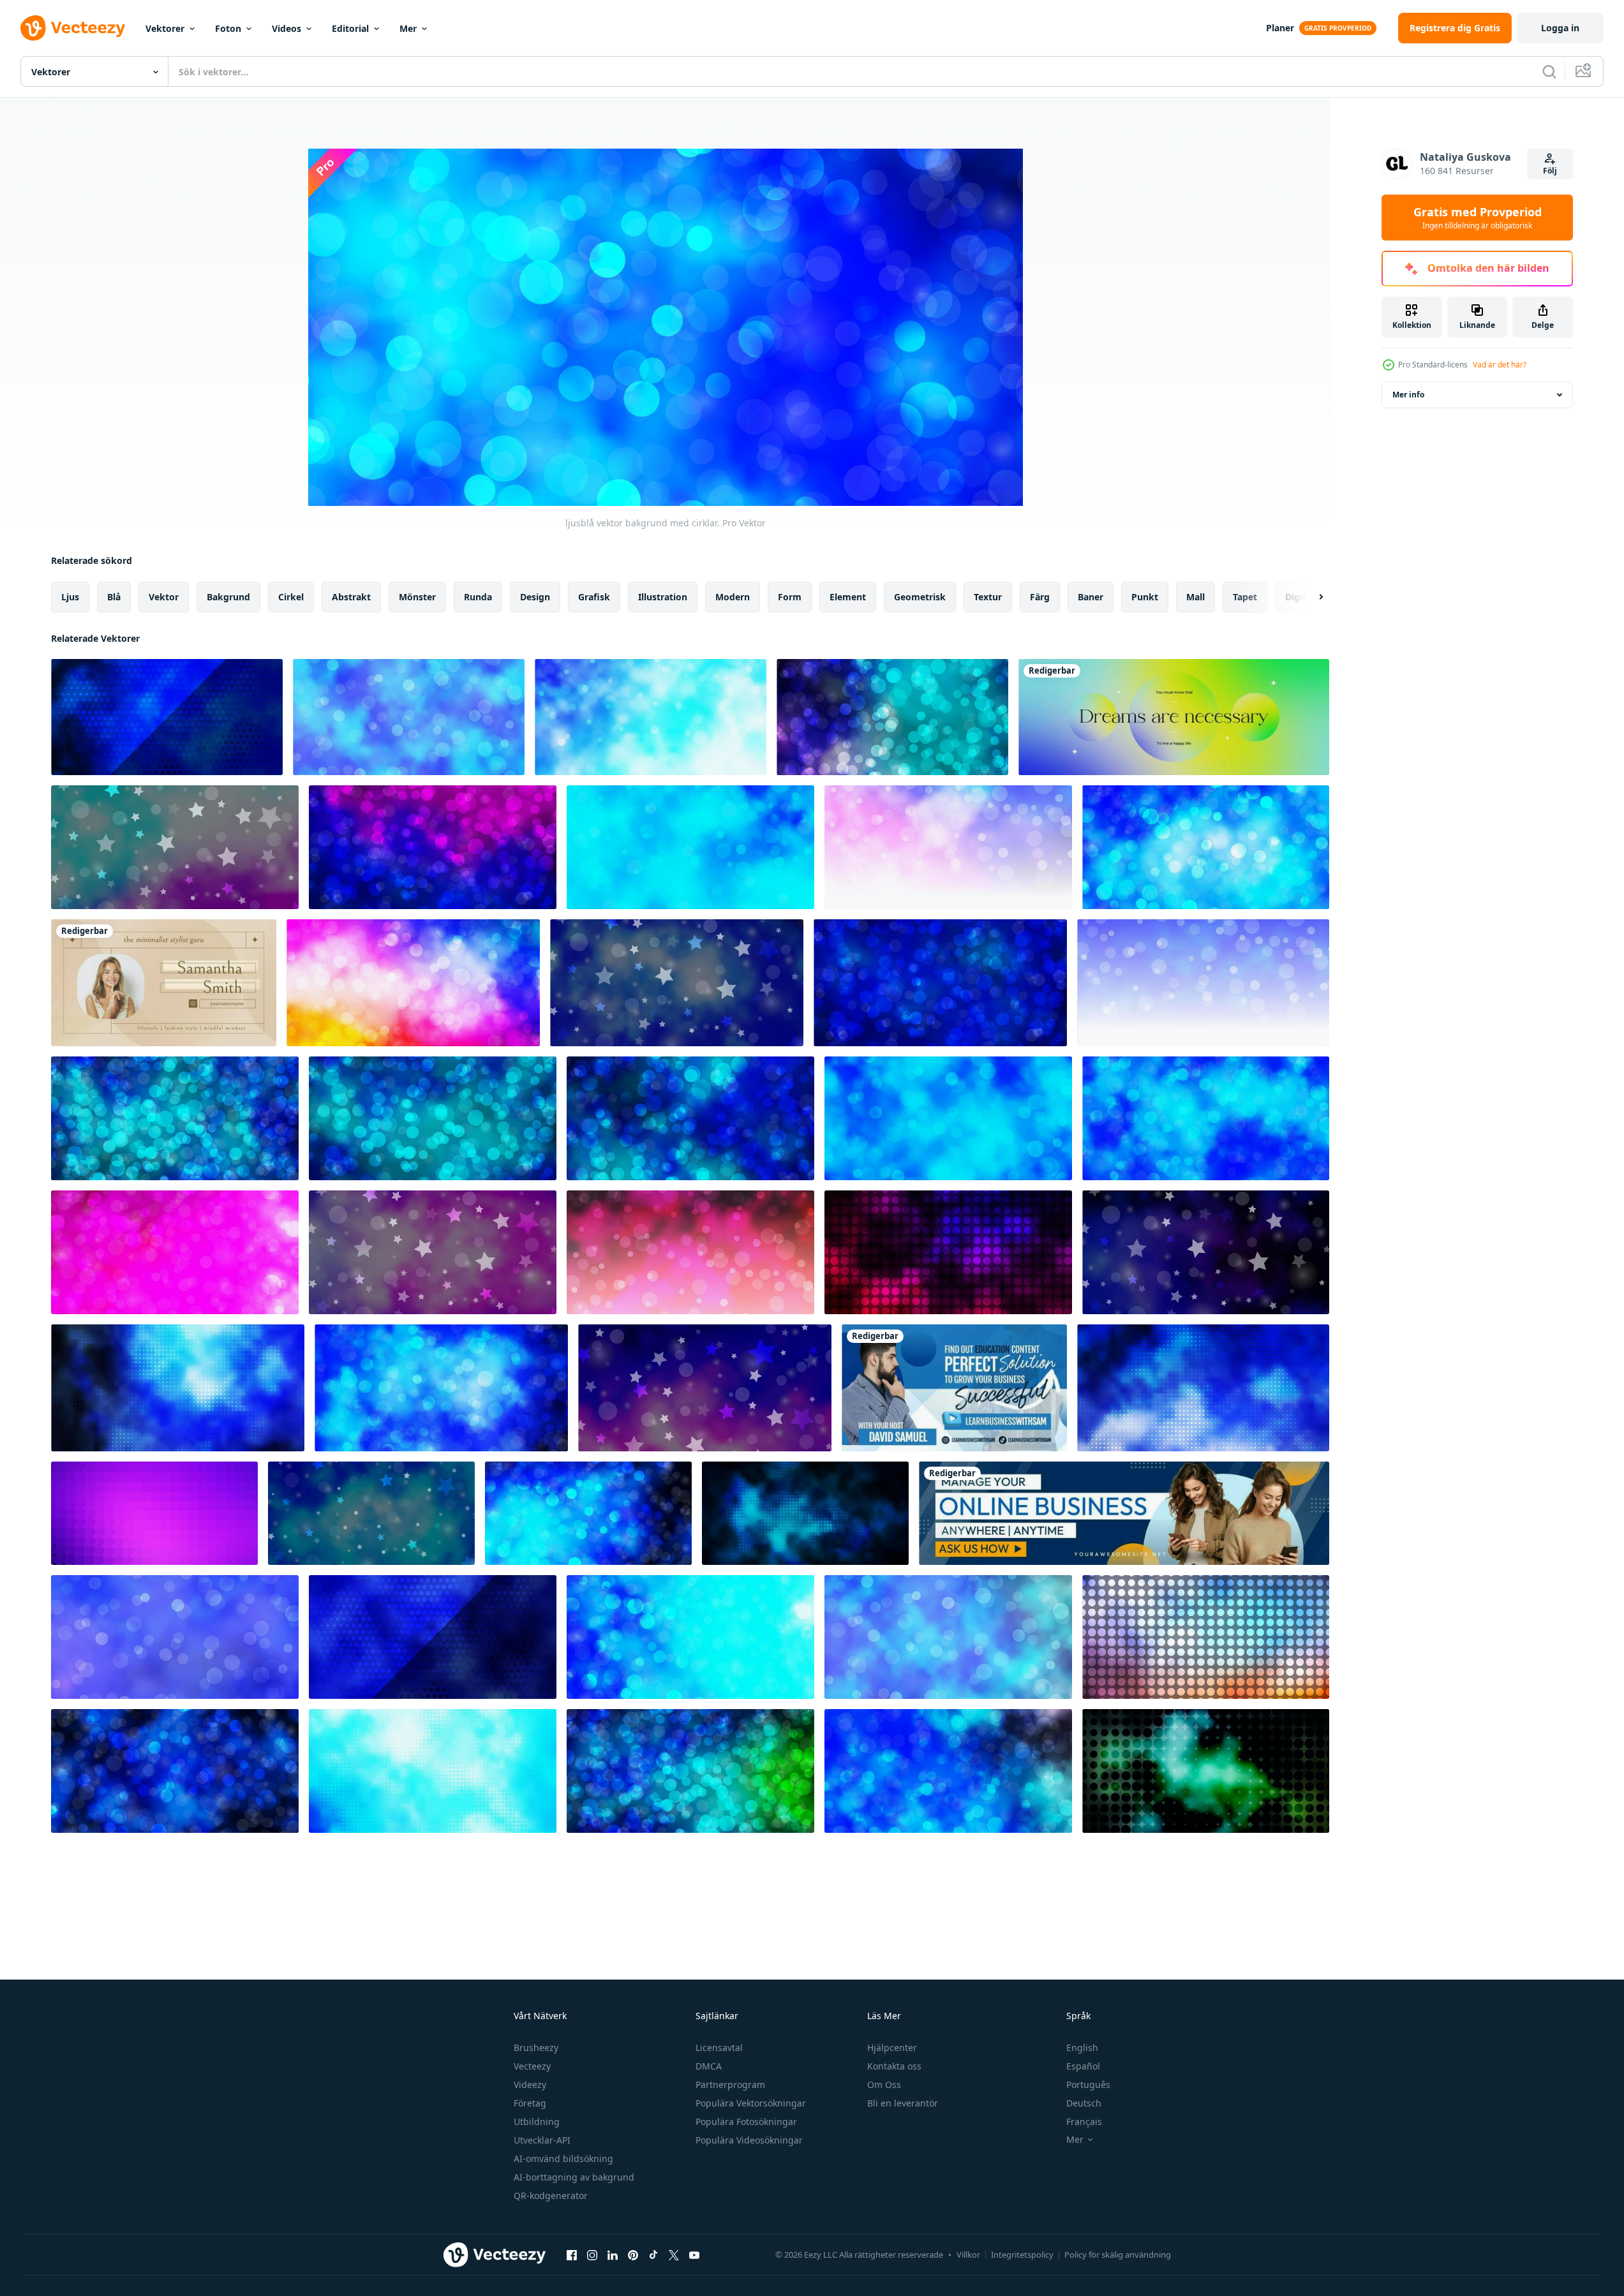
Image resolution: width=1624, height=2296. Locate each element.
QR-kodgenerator (551, 2196)
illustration (663, 597)
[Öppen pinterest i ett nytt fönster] (633, 2255)
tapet (1245, 597)
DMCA (709, 2066)
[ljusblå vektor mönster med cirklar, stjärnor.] (677, 983)
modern (733, 597)
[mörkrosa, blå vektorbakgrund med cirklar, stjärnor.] (1206, 1252)
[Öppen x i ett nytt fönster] (674, 2255)
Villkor (968, 2255)
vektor (164, 597)
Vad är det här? (1500, 365)
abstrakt (351, 597)
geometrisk (920, 597)
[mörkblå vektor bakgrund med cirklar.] (588, 1513)
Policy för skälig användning (1118, 2255)
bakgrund (228, 597)
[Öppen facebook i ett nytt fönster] (572, 2255)
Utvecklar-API (542, 2140)
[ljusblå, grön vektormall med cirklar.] (1206, 1771)
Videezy (530, 2085)
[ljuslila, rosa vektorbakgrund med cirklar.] (154, 1513)
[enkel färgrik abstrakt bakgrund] (948, 1637)
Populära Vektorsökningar (751, 2103)
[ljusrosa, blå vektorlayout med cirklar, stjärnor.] (175, 847)
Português (1088, 2085)
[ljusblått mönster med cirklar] (167, 717)
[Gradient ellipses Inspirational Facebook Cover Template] (1174, 717)
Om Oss (884, 2085)
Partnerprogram (730, 2085)
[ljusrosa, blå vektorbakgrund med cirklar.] (433, 847)
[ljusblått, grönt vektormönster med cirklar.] (690, 1771)
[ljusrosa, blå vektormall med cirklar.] (892, 717)
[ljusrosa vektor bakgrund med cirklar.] (175, 1252)
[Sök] (1549, 71)
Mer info (1408, 395)
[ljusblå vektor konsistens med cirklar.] (690, 847)
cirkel (291, 597)
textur (988, 597)
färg (1040, 597)
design (535, 597)
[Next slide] (1310, 597)
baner (1091, 597)
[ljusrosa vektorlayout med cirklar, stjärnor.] (433, 1252)
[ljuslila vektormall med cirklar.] (1203, 1388)
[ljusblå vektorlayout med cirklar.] (433, 1637)
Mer (408, 28)
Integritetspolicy (1022, 2255)
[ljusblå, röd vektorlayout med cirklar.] (1206, 1637)
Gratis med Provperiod (1478, 218)
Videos (287, 28)
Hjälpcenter (892, 2048)
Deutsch (1084, 2103)
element (848, 597)
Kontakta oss (894, 2066)
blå (114, 597)
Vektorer (165, 28)
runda (478, 597)
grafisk (594, 597)
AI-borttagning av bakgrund (574, 2177)
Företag (530, 2103)
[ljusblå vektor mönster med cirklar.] (175, 1118)
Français (1084, 2122)
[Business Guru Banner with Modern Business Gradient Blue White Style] (954, 1388)
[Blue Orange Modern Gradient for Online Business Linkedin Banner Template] (1124, 1513)
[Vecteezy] (73, 28)
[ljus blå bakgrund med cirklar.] (651, 717)
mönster (417, 597)
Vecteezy (532, 2066)
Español (1083, 2066)
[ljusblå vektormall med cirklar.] (1206, 847)
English (1082, 2048)
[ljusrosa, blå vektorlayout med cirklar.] (413, 983)
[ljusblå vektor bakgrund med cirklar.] (409, 717)
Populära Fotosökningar (746, 2122)
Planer (1280, 28)
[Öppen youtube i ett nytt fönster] (694, 2255)
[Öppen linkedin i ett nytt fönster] (613, 2255)
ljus (70, 597)
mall (1196, 597)
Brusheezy (536, 2048)
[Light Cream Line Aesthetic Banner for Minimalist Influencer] (164, 983)
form (790, 597)
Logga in (1560, 28)
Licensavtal (719, 2048)
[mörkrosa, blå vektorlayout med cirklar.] (948, 1252)
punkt (1145, 597)
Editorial (350, 28)
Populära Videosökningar (749, 2140)
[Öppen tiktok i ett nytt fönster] (653, 2255)
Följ (1550, 171)
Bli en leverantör (903, 2103)
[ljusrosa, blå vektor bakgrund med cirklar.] (948, 847)
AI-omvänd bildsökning (563, 2159)
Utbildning (537, 2122)
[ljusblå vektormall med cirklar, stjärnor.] (371, 1513)
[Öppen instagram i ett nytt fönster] (592, 2255)
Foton (228, 28)
